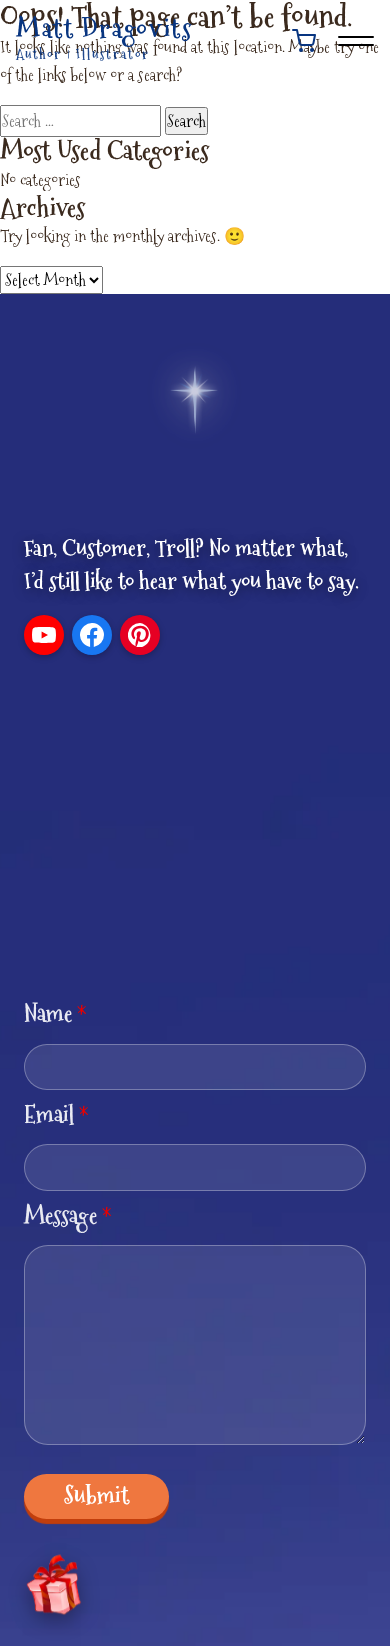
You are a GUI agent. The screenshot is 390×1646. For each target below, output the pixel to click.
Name (55, 1013)
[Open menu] (356, 41)
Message (68, 1215)
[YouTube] (44, 635)
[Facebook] (92, 635)
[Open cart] (304, 41)
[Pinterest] (140, 635)
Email (56, 1114)
